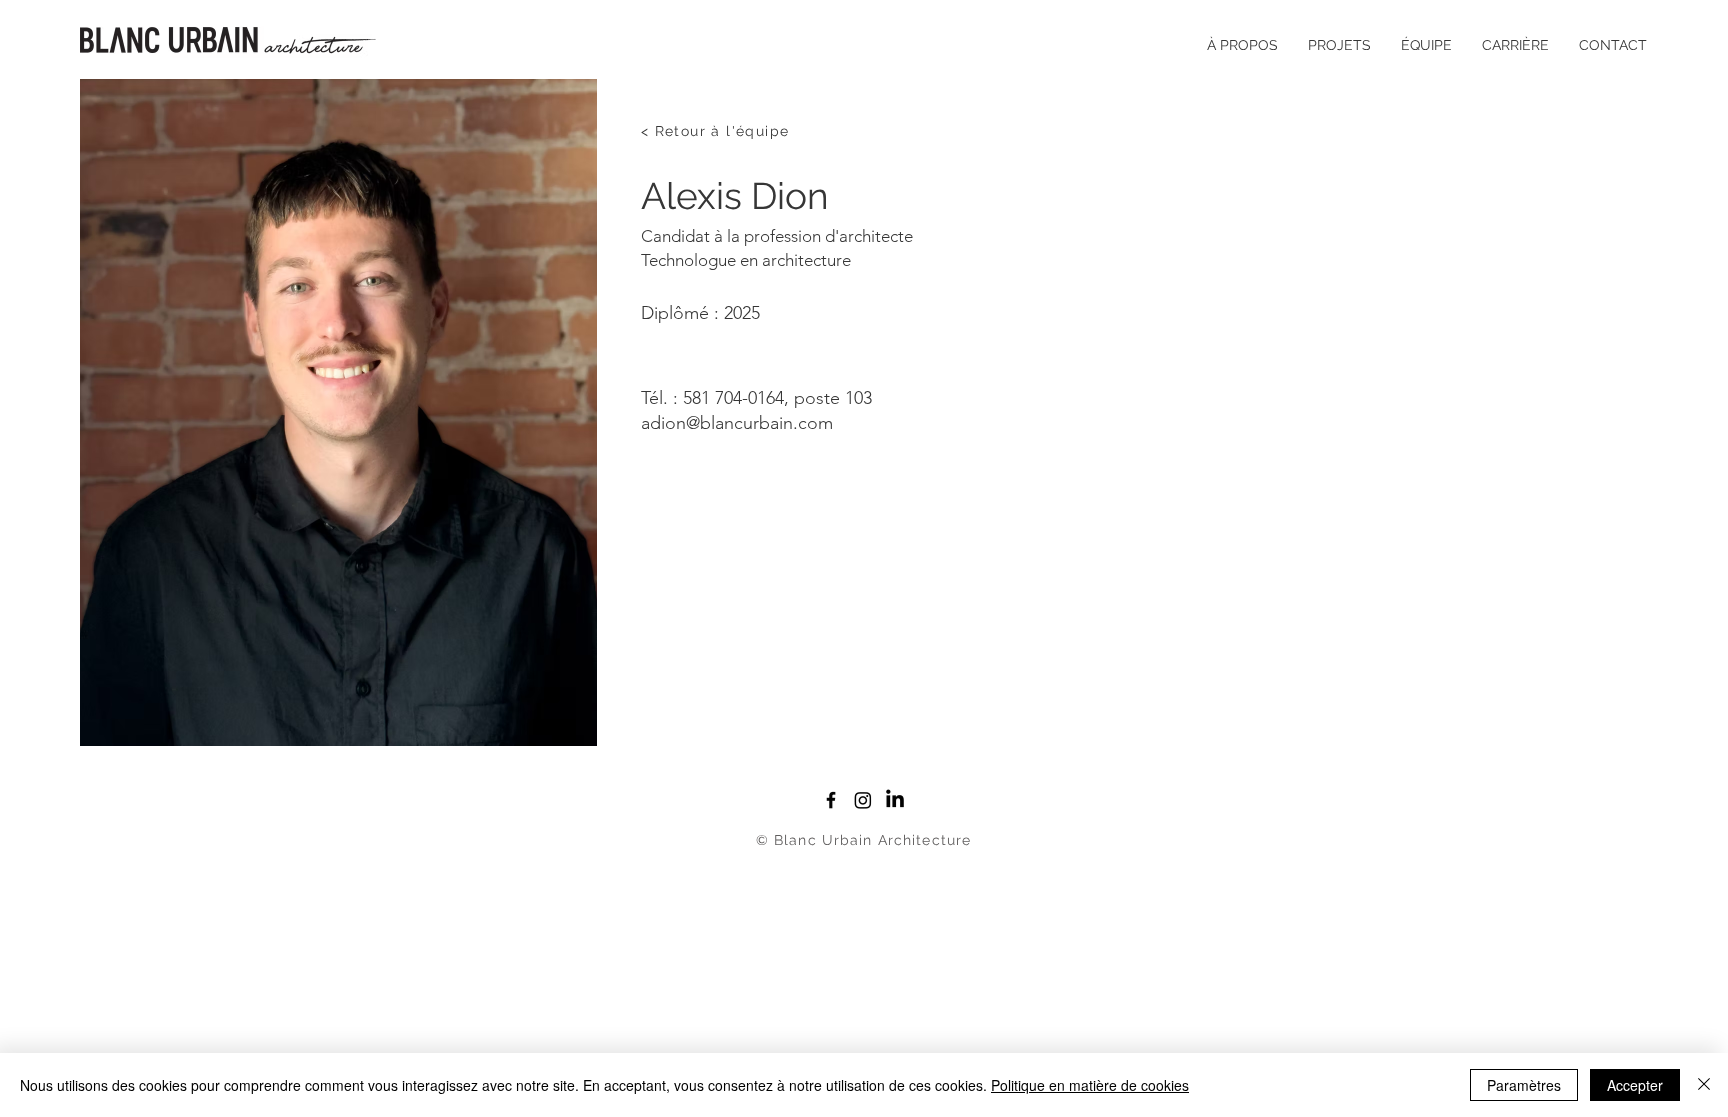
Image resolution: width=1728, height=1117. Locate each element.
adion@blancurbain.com (737, 423)
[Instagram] (863, 800)
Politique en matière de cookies (1090, 1085)
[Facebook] (831, 800)
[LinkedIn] (895, 800)
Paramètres (1524, 1085)
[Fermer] (1704, 1085)
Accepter (1635, 1085)
